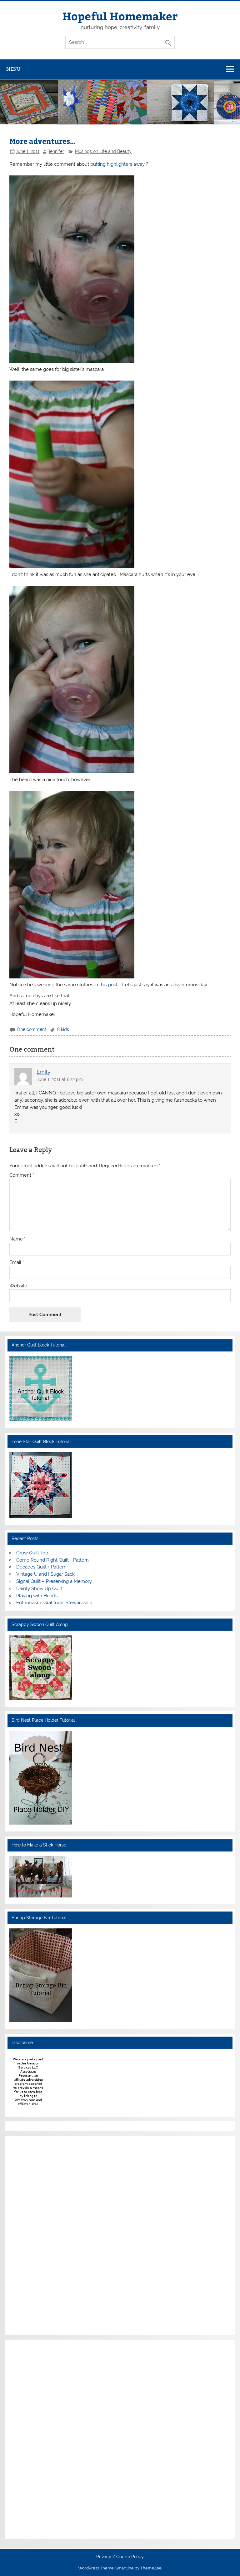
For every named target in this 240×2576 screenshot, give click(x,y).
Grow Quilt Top (32, 1553)
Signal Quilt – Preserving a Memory (54, 1581)
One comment (32, 1029)
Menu (13, 69)
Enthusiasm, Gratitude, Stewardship (54, 1603)
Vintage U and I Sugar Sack (45, 1574)
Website (18, 1286)
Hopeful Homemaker (120, 16)
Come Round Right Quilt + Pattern (52, 1560)
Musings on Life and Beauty (103, 151)
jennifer (57, 151)
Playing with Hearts (37, 1596)
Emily (43, 1072)
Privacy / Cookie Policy (120, 2557)
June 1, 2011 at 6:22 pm (60, 1079)
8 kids (63, 1029)
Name (17, 1239)
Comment (22, 1175)
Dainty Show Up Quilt (39, 1589)
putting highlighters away (118, 164)
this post (109, 985)
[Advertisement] (28, 2234)
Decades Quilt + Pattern (41, 1567)
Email (17, 1263)
